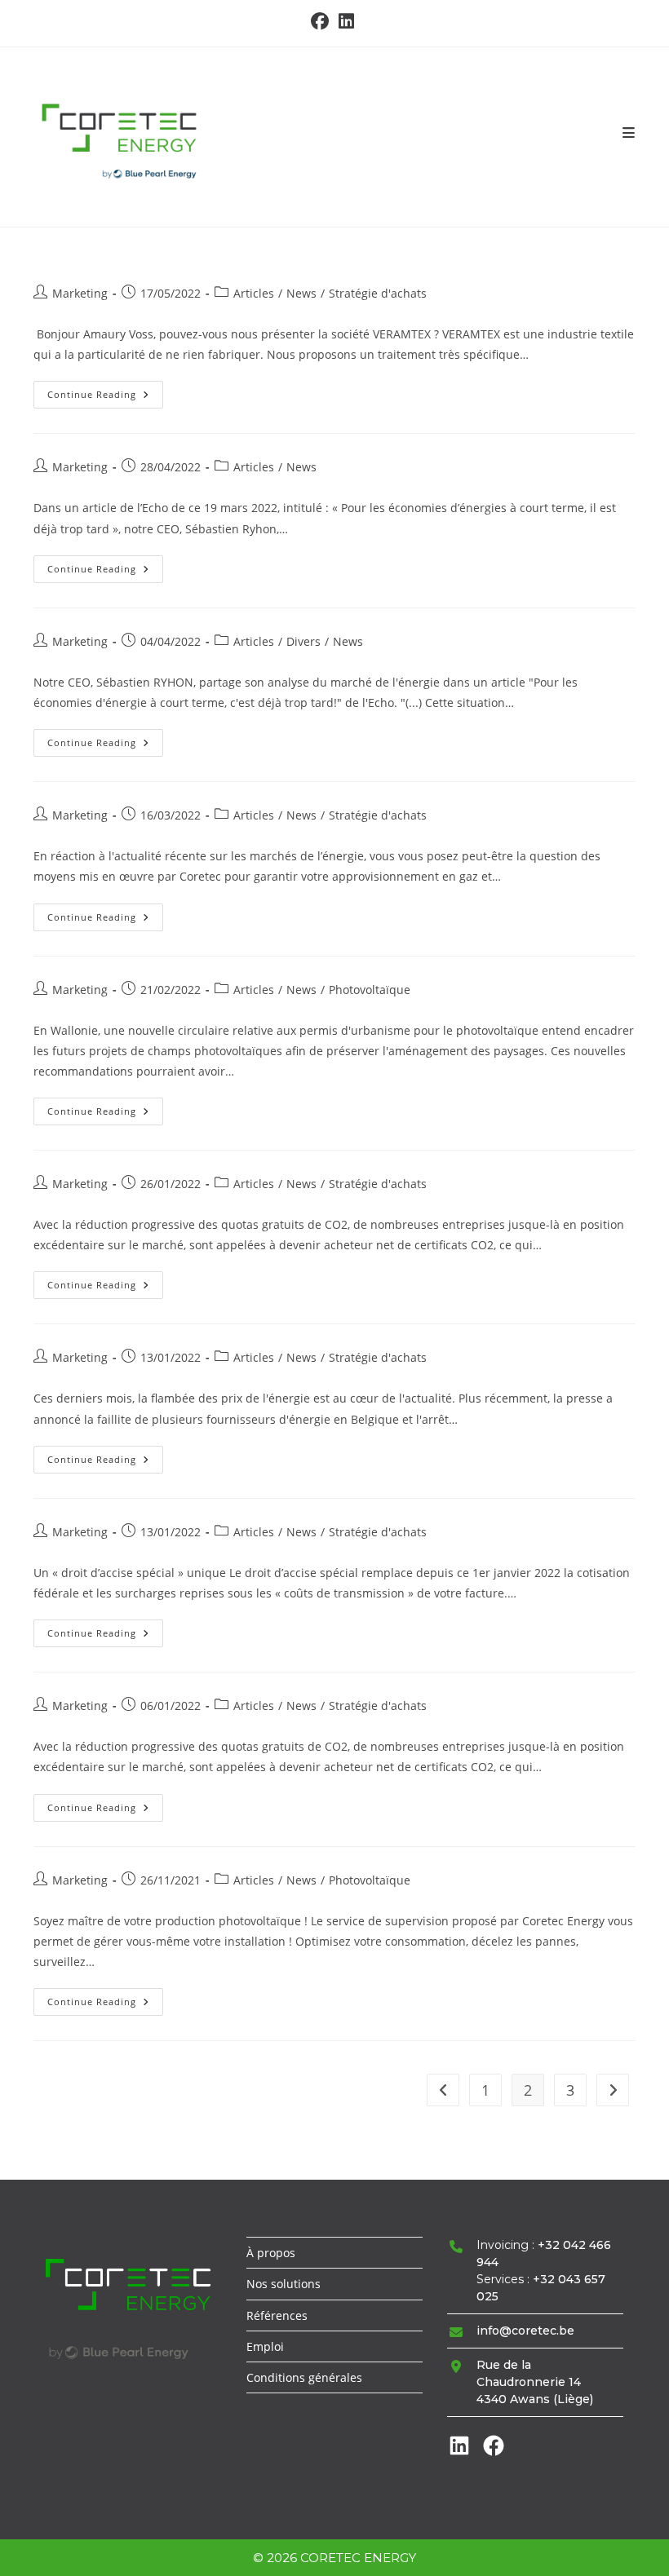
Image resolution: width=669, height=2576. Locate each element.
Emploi (265, 2346)
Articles (254, 293)
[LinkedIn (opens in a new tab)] (346, 21)
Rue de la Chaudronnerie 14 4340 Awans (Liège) (535, 2382)
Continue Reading (105, 398)
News (301, 293)
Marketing (80, 293)
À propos (271, 2253)
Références (277, 2315)
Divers (303, 641)
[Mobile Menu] (629, 133)
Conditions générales (304, 2377)
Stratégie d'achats (378, 293)
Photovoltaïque (370, 990)
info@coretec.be (525, 2331)
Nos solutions (284, 2284)
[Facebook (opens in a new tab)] (322, 21)
